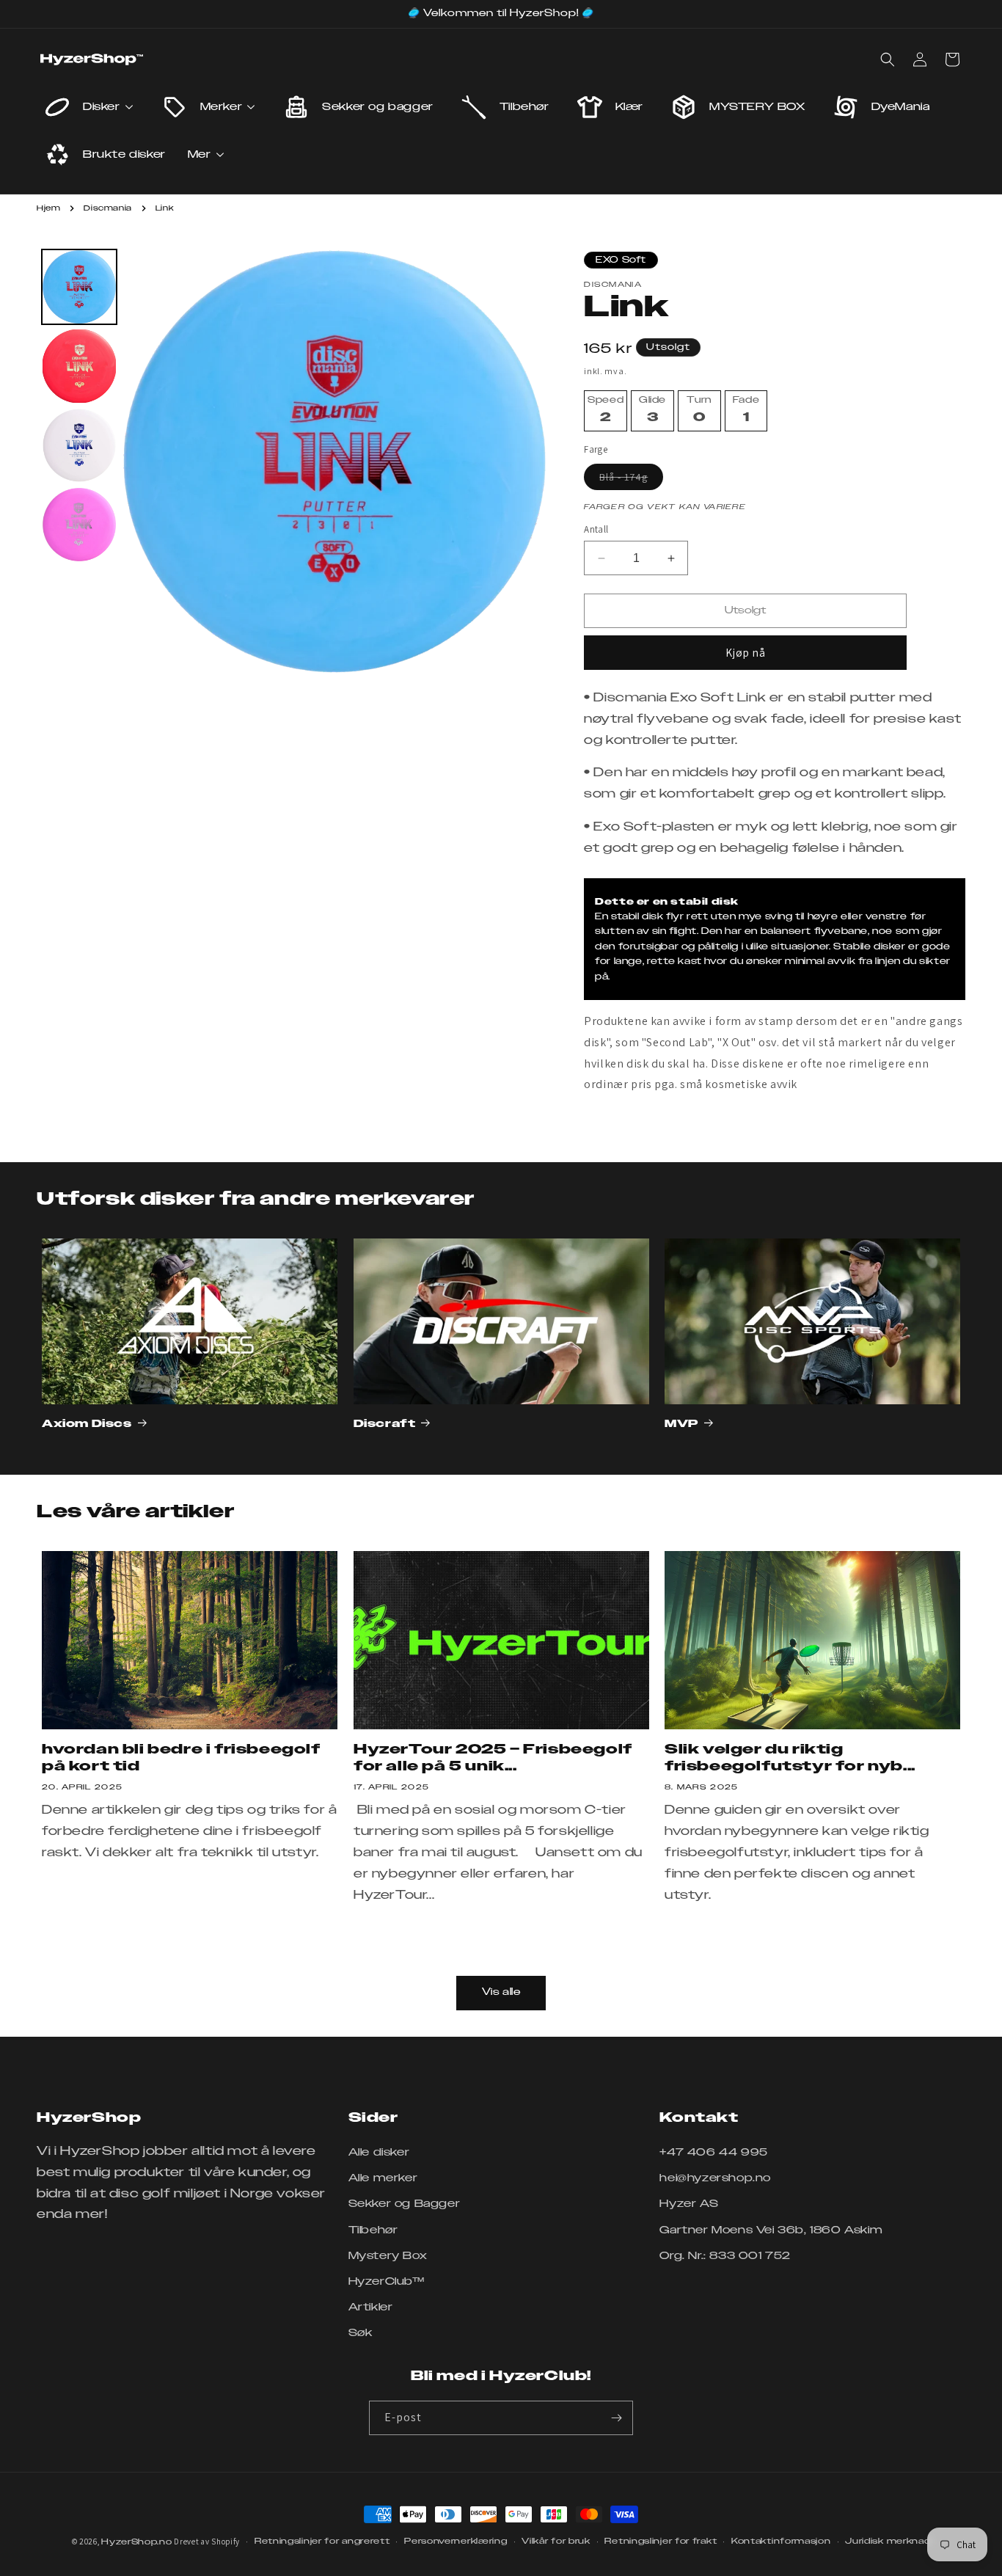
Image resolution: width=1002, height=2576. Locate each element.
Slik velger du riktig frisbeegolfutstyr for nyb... (790, 1759)
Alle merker (383, 2178)
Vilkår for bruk (556, 2541)
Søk (361, 2333)
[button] (888, 59)
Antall (596, 529)
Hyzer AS (689, 2204)
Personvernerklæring (456, 2541)
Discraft (385, 1424)
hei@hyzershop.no (715, 2178)
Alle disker (379, 2153)
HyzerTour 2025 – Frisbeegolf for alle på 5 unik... (493, 1759)
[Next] (526, 461)
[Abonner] (616, 2418)
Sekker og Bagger (405, 2204)
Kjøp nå (746, 653)
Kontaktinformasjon (781, 2541)
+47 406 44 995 (713, 2153)
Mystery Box (388, 2256)
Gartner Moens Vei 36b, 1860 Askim (771, 2230)
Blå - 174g (631, 480)
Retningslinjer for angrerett (322, 2541)
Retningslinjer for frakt (661, 2541)
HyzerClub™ (387, 2282)
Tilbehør (373, 2230)
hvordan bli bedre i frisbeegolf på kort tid (181, 1759)
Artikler (371, 2307)
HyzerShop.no (136, 2542)
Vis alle (501, 1992)
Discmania (107, 208)
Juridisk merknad (888, 2541)
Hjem (48, 208)
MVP (681, 1424)
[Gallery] (292, 461)
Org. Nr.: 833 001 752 (725, 2256)
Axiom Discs (87, 1424)
